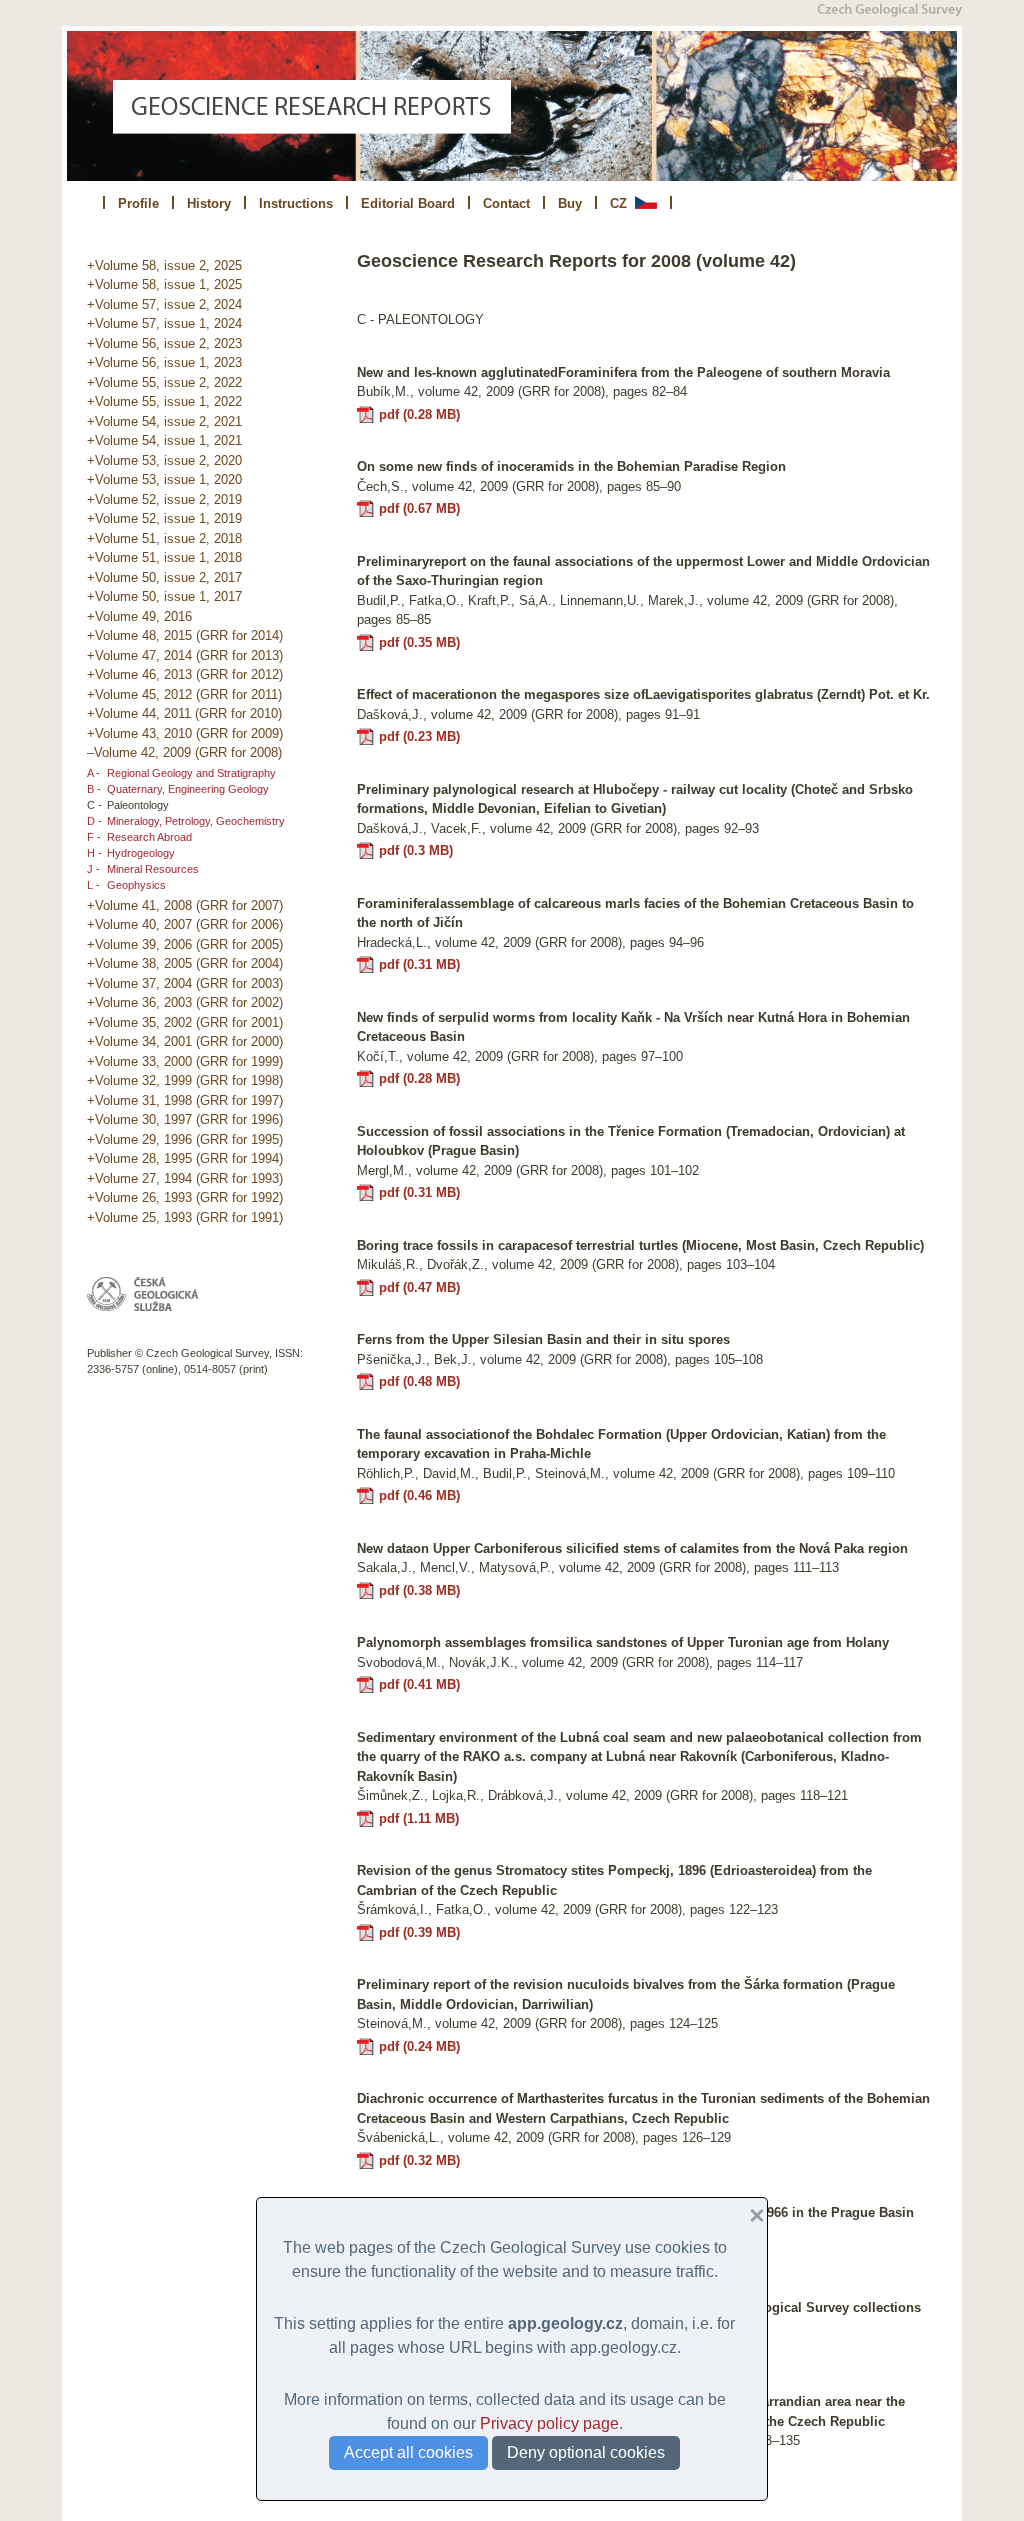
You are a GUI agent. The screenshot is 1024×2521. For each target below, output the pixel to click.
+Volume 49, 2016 (139, 616)
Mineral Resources (153, 869)
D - (94, 821)
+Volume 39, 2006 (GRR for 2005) (185, 944)
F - (94, 837)
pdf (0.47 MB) (419, 1287)
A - (93, 773)
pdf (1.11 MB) (419, 1818)
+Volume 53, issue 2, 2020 (164, 460)
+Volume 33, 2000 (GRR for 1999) (185, 1061)
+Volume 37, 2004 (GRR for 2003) (185, 983)
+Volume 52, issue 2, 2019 (164, 499)
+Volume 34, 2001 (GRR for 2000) (185, 1041)
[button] (749, 2216)
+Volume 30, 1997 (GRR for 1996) (185, 1119)
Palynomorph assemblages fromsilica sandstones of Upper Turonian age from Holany (623, 1642)
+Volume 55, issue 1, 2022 (164, 401)
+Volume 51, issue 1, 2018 (164, 557)
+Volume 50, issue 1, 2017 (164, 596)
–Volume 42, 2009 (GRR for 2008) (184, 752)
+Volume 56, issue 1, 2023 (164, 362)
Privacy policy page (549, 2423)
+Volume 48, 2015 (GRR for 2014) (185, 635)
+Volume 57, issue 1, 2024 (164, 323)
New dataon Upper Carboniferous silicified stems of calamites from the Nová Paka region (632, 1548)
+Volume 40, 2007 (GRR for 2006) (185, 924)
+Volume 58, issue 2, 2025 (164, 265)
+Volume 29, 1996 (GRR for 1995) (185, 1139)
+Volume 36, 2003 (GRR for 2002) (185, 1002)
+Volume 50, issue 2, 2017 (164, 577)
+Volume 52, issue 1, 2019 (164, 518)
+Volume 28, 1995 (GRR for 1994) (185, 1158)
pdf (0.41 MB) (419, 1684)
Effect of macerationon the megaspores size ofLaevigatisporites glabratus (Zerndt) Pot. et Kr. (643, 694)
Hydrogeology (141, 853)
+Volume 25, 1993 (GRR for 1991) (185, 1217)
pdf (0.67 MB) (419, 508)
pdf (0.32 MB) (419, 2160)
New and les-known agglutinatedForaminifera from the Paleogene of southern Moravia (623, 372)
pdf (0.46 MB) (419, 1495)
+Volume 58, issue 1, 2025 (164, 284)
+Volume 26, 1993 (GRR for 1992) (185, 1197)
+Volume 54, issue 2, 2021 (164, 421)
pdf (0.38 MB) (419, 1590)
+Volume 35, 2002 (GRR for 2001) (185, 1022)
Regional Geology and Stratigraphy (191, 773)
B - (94, 789)
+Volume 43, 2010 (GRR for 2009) (185, 733)
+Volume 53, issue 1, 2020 (164, 479)
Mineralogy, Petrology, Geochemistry (196, 821)
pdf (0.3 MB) (416, 850)
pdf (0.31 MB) (419, 964)
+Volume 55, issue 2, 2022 (164, 382)
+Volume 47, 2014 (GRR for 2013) (185, 655)
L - (93, 885)
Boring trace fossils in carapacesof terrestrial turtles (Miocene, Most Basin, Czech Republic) (640, 1245)
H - (94, 853)
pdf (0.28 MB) (419, 414)
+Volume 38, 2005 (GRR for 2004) (185, 963)
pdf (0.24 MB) (419, 2046)
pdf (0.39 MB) (419, 1932)
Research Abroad (149, 837)
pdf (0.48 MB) (419, 1381)
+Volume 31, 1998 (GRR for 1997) (185, 1100)
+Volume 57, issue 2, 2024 (164, 304)
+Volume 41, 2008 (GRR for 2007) (185, 905)
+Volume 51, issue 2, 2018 (164, 538)
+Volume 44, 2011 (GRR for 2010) (184, 713)
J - (93, 869)
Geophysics (136, 885)
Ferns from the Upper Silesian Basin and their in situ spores (543, 1339)
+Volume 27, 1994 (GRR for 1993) (185, 1178)
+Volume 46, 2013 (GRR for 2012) (185, 674)
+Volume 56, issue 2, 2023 (164, 343)
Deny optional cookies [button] (586, 2452)
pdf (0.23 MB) (419, 736)
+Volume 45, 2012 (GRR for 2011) (184, 694)
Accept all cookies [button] (408, 2452)
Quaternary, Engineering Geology (188, 789)
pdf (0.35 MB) (419, 642)
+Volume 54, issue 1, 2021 (164, 440)
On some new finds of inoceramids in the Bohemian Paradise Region (571, 466)
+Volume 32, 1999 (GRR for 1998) (185, 1080)
